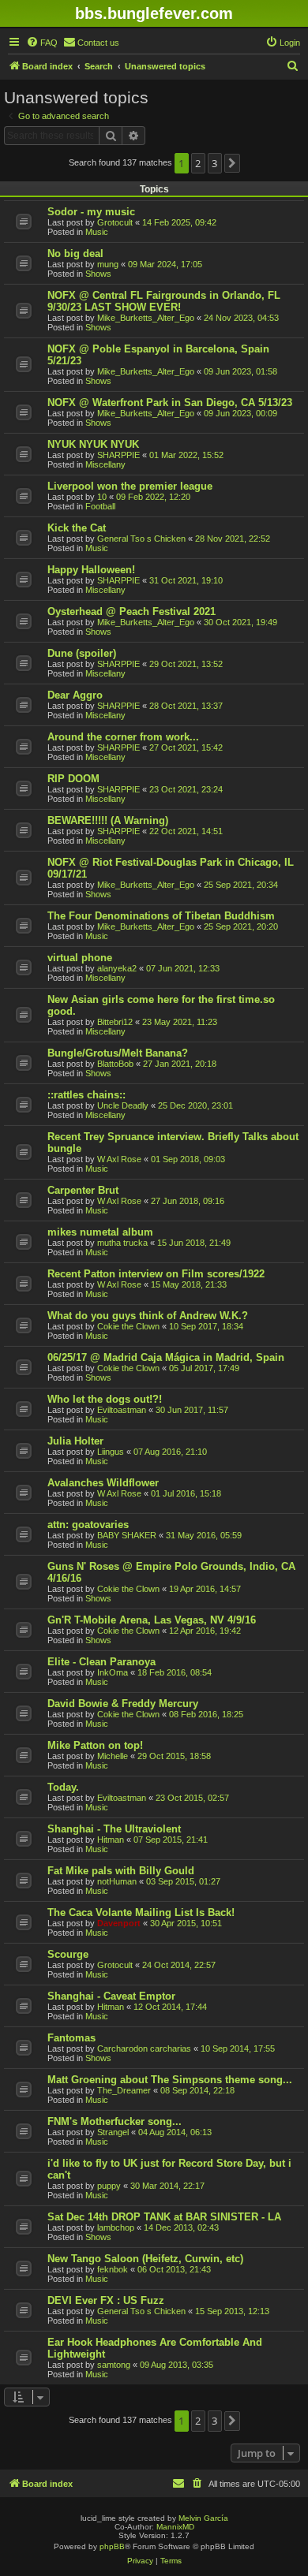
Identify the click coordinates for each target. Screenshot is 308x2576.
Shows (98, 274)
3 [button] (214, 163)
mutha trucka (122, 1243)
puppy (109, 2186)
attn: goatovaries (88, 1525)
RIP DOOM (73, 779)
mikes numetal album (100, 1232)
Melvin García (203, 2518)
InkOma (113, 1672)
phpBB (112, 2546)
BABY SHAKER (127, 1535)
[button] (232, 163)
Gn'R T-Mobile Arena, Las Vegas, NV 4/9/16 (152, 1620)
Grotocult (115, 222)
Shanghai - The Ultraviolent (114, 1829)
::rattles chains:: (86, 1095)
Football (100, 506)
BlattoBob (115, 1064)
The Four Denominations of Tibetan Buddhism (161, 916)
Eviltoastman (122, 1410)
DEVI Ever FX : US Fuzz (106, 2300)
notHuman (117, 1881)
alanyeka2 (117, 968)
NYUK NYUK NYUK (93, 444)
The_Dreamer (124, 2090)
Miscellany (105, 464)
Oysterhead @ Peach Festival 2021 (131, 611)
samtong (114, 2365)
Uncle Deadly (123, 1105)
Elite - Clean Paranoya (101, 1662)
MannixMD (175, 2527)
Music (97, 232)
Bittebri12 (115, 1022)
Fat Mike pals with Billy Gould (121, 1871)
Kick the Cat (77, 528)
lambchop (116, 2227)
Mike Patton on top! (95, 1745)
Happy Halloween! (91, 570)
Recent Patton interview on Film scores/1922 (156, 1274)
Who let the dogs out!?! (105, 1399)
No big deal (75, 253)
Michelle (113, 1756)
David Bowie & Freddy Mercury (123, 1704)
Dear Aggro (75, 695)
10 (102, 497)
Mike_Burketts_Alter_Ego (146, 318)
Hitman (111, 1840)
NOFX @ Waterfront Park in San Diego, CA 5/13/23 (170, 403)
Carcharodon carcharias (144, 2048)
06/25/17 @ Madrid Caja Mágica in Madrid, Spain (166, 1357)
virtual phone (80, 958)
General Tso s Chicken (141, 539)
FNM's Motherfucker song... (115, 2121)
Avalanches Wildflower (103, 1483)
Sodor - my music (91, 212)
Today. (63, 1787)
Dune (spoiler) (82, 653)
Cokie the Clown (128, 1326)
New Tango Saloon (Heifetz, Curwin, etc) (145, 2259)
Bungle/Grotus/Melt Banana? (118, 1053)
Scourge (68, 1954)
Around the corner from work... (123, 737)
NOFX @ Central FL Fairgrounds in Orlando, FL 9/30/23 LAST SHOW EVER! (164, 301)
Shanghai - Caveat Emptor (111, 1996)
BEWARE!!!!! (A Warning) (108, 820)
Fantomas (71, 2038)
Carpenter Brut (83, 1190)
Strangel (113, 2132)
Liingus (111, 1452)
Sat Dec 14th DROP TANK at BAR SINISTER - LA (164, 2217)
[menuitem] (42, 43)
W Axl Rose (119, 1159)
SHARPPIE (118, 455)
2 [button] (198, 163)
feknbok (113, 2269)
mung (108, 264)
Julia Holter (75, 1441)
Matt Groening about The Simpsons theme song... (170, 2080)
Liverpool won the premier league (130, 486)
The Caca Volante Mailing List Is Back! (141, 1912)
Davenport (119, 1923)
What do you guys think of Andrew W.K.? (148, 1316)
